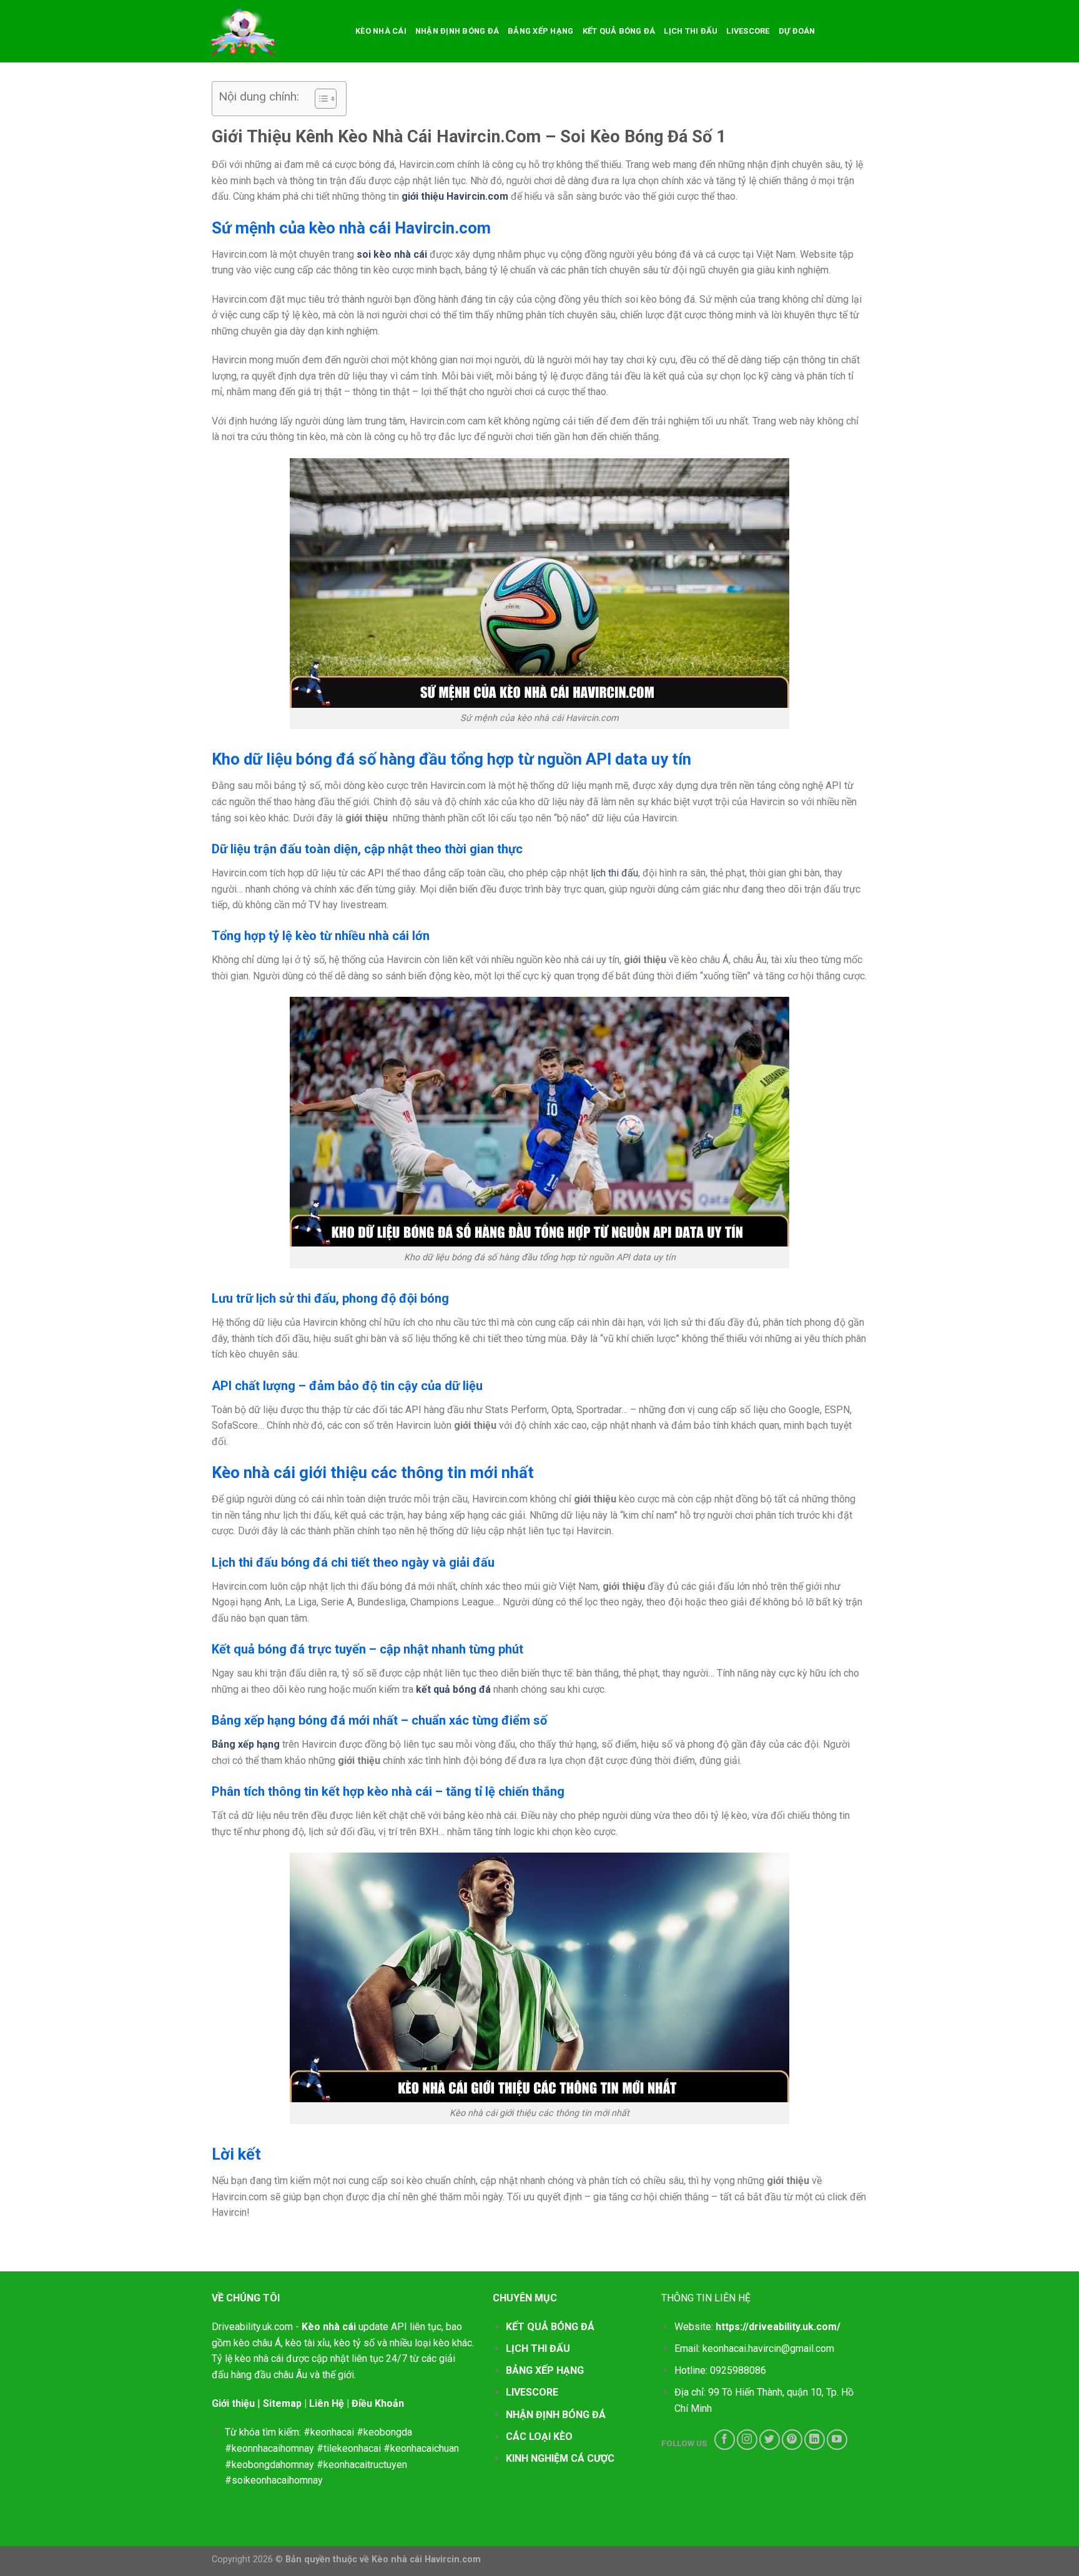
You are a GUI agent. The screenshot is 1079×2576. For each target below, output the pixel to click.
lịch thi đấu (614, 873)
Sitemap (282, 2403)
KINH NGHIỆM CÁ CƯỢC (560, 2458)
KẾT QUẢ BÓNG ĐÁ (550, 2327)
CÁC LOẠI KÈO (539, 2436)
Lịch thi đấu (691, 31)
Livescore (748, 31)
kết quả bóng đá (453, 1689)
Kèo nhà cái (381, 31)
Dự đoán (797, 31)
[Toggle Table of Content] (319, 99)
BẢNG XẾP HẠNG (545, 2370)
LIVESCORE (532, 2392)
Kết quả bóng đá (619, 31)
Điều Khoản (378, 2403)
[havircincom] (274, 31)
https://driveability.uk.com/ (778, 2327)
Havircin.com (476, 196)
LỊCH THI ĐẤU (538, 2348)
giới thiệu (423, 196)
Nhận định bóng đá (457, 31)
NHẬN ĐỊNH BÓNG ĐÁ (556, 2415)
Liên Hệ (327, 2403)
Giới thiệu (233, 2403)
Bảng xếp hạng (540, 31)
